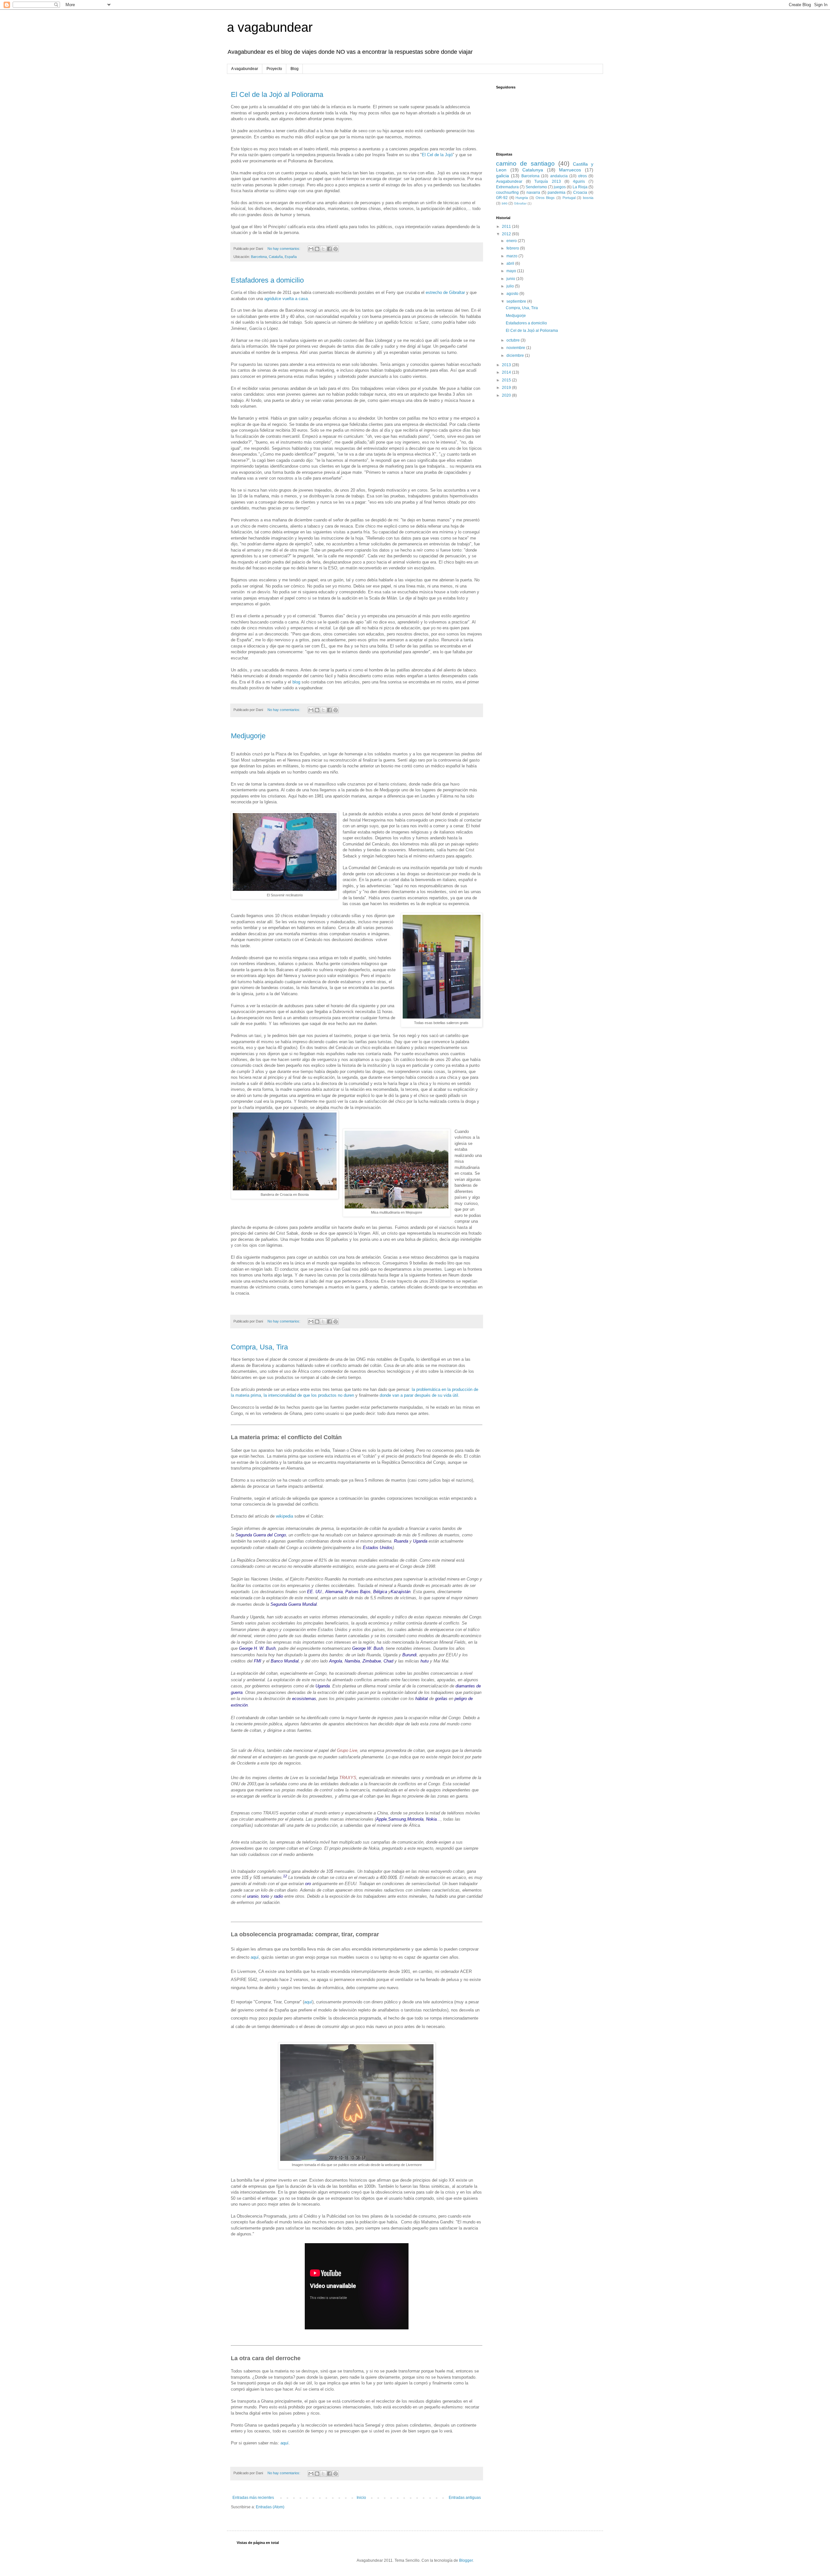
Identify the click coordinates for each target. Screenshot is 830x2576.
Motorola (415, 1819)
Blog (295, 69)
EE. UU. (315, 1592)
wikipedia (285, 1516)
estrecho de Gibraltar (445, 292)
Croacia (580, 192)
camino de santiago (525, 163)
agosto (513, 294)
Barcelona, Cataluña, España (274, 257)
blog (296, 682)
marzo (512, 256)
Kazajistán (401, 1592)
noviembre (516, 348)
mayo (512, 271)
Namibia (352, 1661)
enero (512, 241)
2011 (507, 227)
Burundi (409, 1655)
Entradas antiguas (465, 2498)
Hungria (522, 198)
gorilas (441, 1699)
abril (511, 263)
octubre (514, 340)
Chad (388, 1661)
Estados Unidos (378, 1548)
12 (285, 1876)
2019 (507, 388)
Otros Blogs (545, 198)
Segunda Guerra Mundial (294, 1604)
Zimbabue (372, 1661)
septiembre (517, 301)
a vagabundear (270, 27)
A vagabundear (245, 69)
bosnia (588, 198)
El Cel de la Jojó (437, 155)
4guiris (579, 181)
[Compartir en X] (323, 249)
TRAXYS (348, 1778)
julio (511, 286)
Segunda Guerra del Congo (261, 1535)
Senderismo (536, 187)
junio (511, 279)
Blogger (466, 2560)
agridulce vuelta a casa (286, 299)
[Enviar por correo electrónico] (311, 249)
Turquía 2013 (547, 181)
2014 (507, 372)
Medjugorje (248, 736)
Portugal (569, 198)
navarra (533, 192)
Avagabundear (509, 181)
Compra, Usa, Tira (259, 1347)
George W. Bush (368, 1648)
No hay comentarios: (284, 249)
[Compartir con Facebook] (329, 249)
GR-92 (502, 198)
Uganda (420, 1541)
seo (504, 203)
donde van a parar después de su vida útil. (420, 1395)
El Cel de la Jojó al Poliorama (277, 94)
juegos (560, 187)
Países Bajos (358, 1592)
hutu (425, 1661)
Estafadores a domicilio (267, 280)
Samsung (397, 1819)
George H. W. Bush (257, 1648)
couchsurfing (507, 192)
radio (279, 1896)
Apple (381, 1819)
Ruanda (401, 1541)
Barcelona (530, 176)
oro (308, 1884)
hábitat (422, 1699)
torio (265, 1896)
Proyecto (274, 69)
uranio (253, 1896)
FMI (258, 1661)
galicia (503, 176)
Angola (336, 1661)
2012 (507, 234)
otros (582, 176)
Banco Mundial (285, 1661)
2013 (507, 365)
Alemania (334, 1592)
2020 (507, 395)
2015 (507, 380)
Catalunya (533, 170)
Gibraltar (520, 203)
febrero (513, 248)
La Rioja (580, 187)
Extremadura (507, 187)
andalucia (559, 176)
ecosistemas (304, 1699)
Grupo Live (347, 1750)
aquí (255, 1957)
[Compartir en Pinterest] (336, 249)
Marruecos (570, 170)
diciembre (516, 356)
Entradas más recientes (253, 2498)
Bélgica (380, 1592)
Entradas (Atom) (270, 2507)
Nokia (431, 1819)
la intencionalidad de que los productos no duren (309, 1395)
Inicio (361, 2498)
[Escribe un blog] (317, 249)
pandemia (557, 192)
